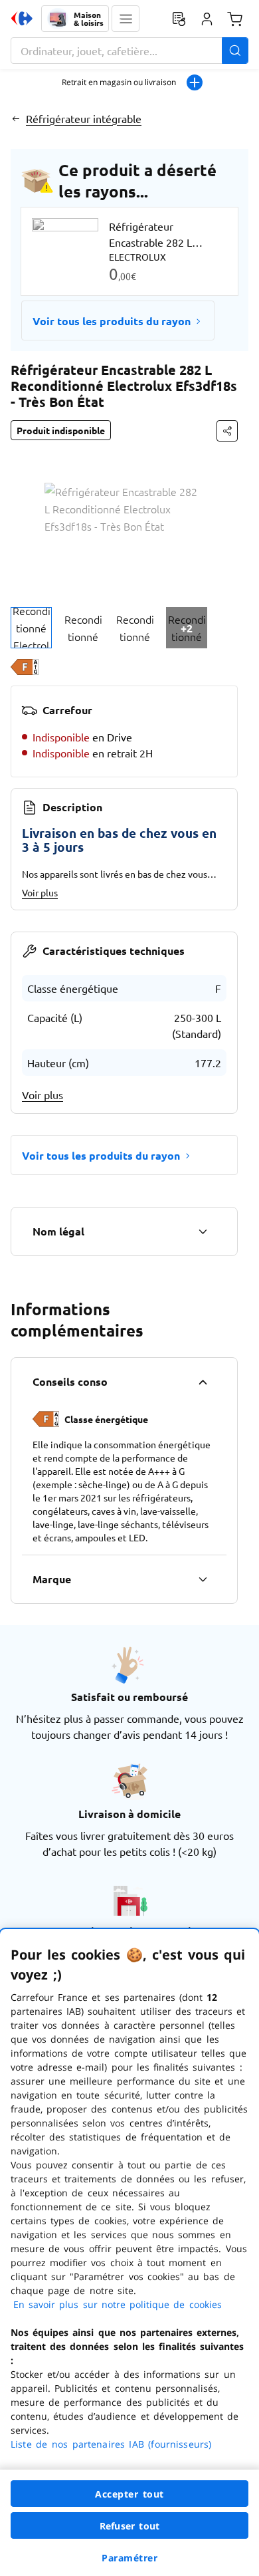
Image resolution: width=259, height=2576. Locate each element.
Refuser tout (129, 2526)
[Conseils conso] (203, 1382)
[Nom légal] (203, 1231)
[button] (126, 19)
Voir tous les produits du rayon (112, 321)
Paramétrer (129, 2558)
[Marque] (203, 1579)
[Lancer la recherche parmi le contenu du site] (235, 51)
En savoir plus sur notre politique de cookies (118, 2304)
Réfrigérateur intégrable (84, 118)
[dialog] (129, 2253)
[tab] (31, 628)
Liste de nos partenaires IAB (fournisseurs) (111, 2444)
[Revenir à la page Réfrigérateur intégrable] (16, 118)
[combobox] (129, 51)
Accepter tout (129, 2494)
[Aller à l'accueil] (22, 19)
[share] (227, 431)
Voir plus (40, 892)
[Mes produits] (179, 19)
